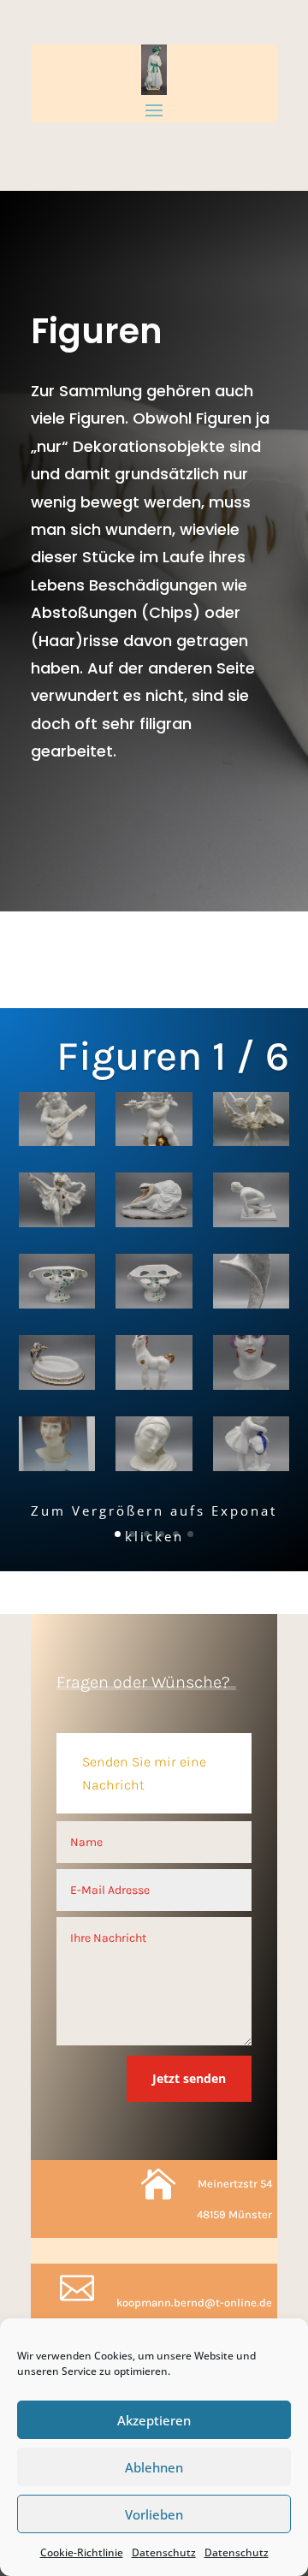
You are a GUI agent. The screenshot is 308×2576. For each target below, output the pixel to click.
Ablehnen (154, 2467)
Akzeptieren (154, 2420)
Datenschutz (164, 2552)
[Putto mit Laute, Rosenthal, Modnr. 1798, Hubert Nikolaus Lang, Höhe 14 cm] (57, 1122)
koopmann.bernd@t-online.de (194, 2303)
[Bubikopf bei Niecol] (57, 1447)
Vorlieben (154, 2514)
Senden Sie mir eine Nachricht (144, 1773)
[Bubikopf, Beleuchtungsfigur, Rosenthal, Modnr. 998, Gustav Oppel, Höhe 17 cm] (252, 1365)
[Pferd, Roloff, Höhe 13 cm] (154, 1365)
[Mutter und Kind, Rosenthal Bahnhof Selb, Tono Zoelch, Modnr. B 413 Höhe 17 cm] (154, 1447)
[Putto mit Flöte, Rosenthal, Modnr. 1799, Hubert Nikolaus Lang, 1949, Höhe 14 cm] (154, 1122)
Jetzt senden (189, 2078)
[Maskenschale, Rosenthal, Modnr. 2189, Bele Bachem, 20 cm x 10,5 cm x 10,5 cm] (57, 1284)
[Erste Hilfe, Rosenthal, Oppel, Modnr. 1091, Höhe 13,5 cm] (252, 1447)
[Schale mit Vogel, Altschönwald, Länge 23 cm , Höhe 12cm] (57, 1365)
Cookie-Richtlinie (82, 2552)
